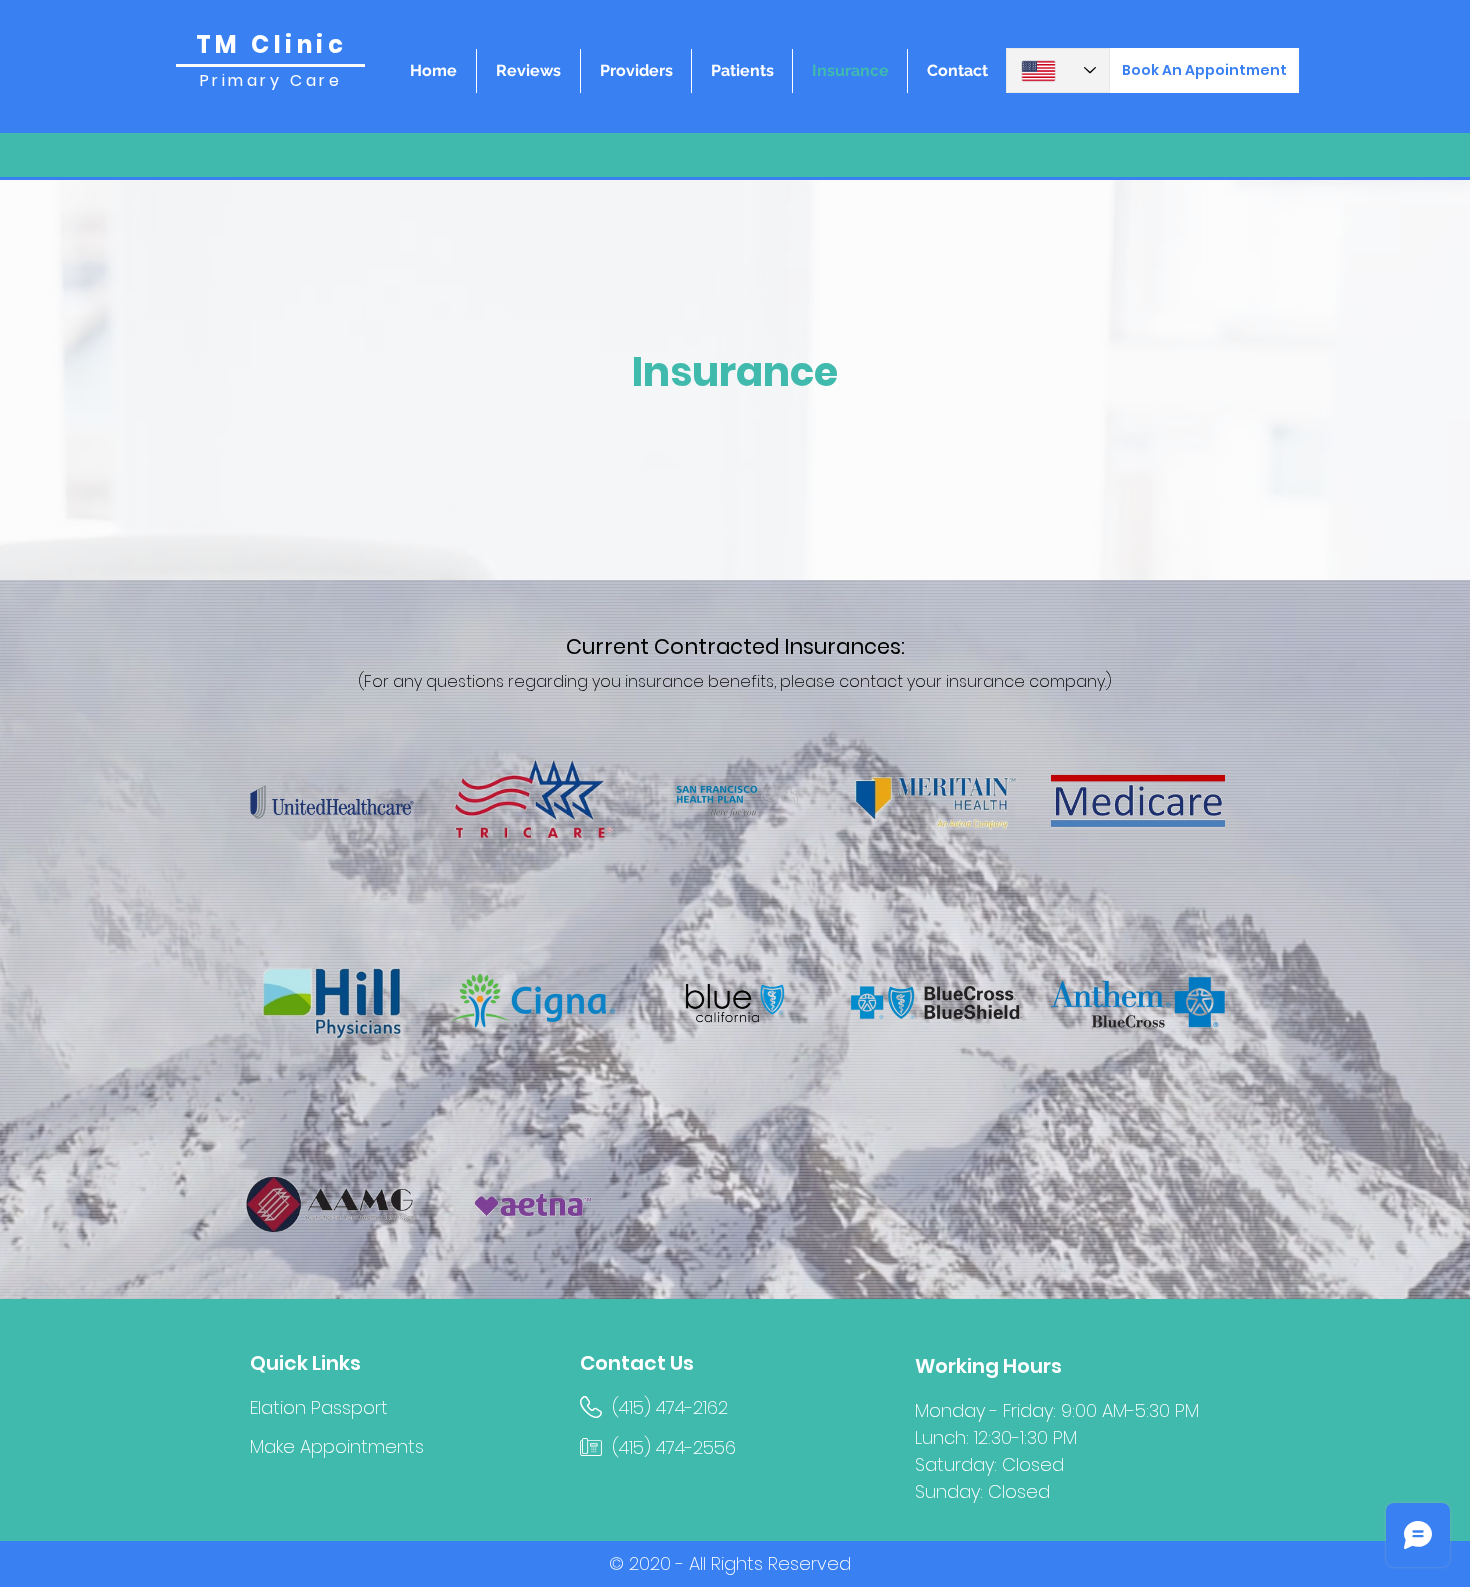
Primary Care (271, 80)
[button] (742, 71)
